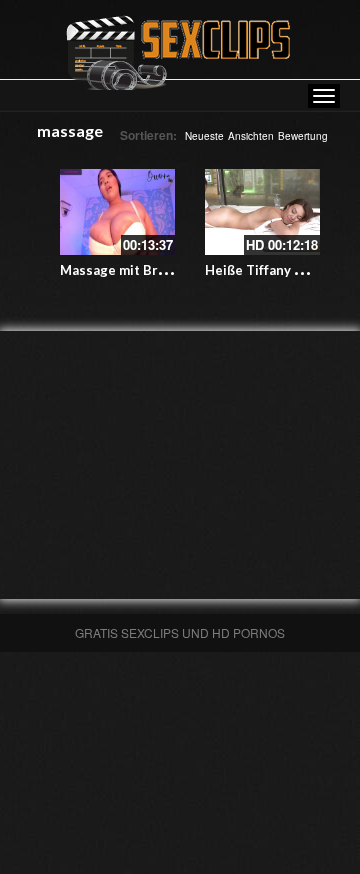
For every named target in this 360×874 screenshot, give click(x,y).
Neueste (204, 136)
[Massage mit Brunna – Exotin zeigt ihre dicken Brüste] (117, 212)
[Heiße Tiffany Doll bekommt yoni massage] (262, 212)
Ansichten (251, 136)
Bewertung (303, 136)
